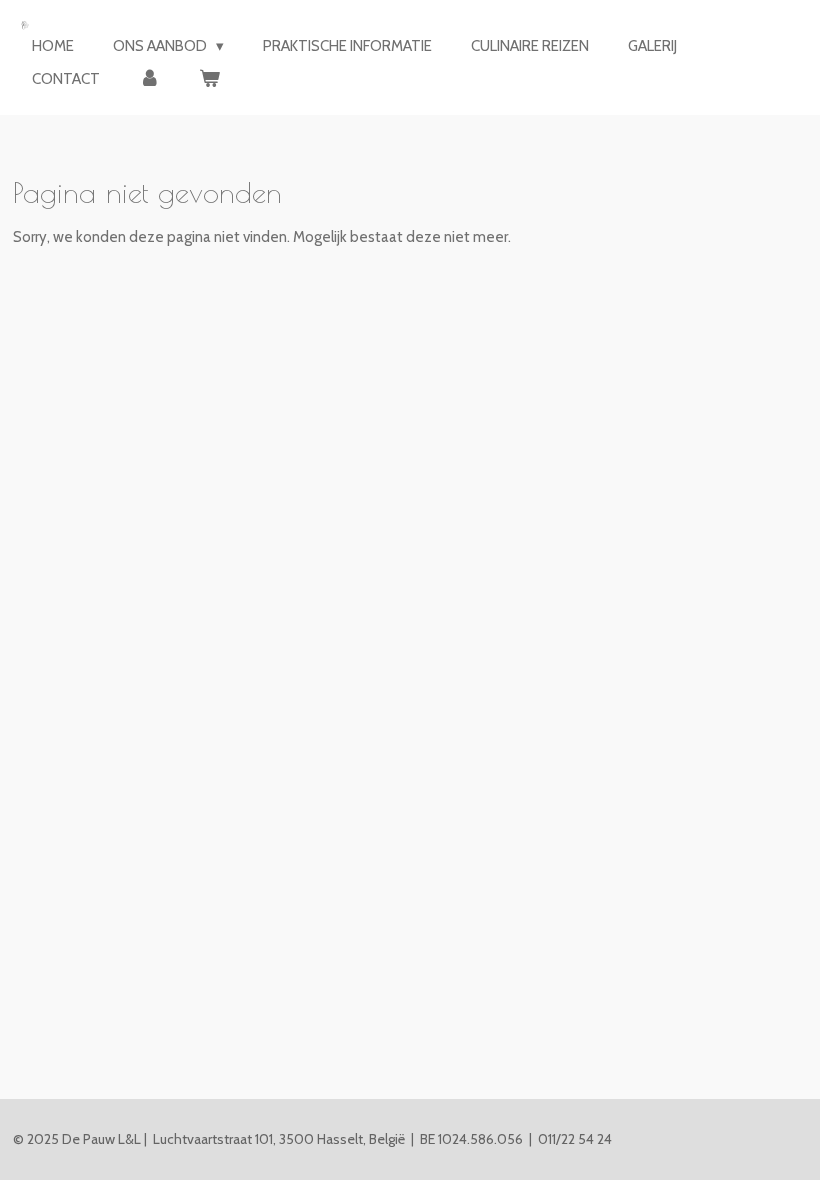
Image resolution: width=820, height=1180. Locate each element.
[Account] (149, 79)
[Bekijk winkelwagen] (209, 79)
